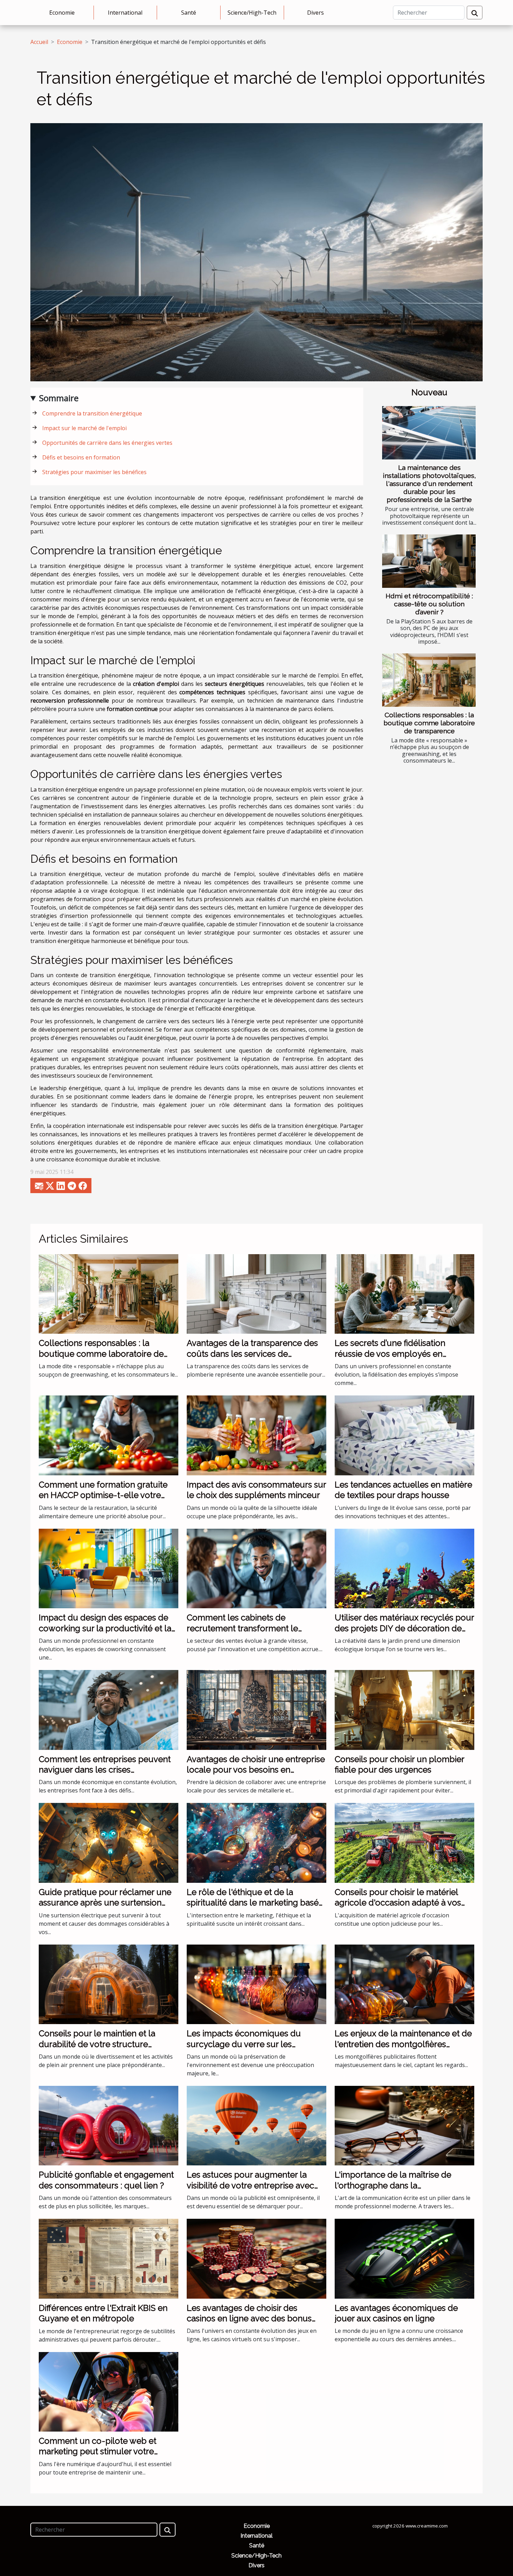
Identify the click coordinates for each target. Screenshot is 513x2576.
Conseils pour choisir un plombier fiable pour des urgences (399, 1764)
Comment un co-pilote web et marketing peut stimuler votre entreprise (98, 2451)
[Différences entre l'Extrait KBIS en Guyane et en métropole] (109, 2258)
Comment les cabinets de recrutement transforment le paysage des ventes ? (242, 1628)
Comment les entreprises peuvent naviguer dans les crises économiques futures (105, 1770)
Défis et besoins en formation (81, 457)
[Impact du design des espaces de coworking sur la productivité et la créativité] (109, 1568)
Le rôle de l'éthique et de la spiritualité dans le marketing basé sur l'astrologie (253, 1903)
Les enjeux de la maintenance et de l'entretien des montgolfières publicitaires (403, 2044)
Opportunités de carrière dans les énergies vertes (107, 443)
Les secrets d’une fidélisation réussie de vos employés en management (390, 1354)
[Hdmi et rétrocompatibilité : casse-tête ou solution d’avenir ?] (429, 561)
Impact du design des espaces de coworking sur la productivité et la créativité (105, 1628)
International (125, 13)
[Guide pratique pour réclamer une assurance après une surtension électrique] (109, 1842)
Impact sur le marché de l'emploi (84, 428)
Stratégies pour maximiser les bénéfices (94, 472)
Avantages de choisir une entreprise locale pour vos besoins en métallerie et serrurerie (256, 1770)
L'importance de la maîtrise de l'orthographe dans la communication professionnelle (396, 2185)
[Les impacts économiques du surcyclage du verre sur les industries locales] (256, 1984)
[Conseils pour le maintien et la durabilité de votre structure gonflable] (109, 1984)
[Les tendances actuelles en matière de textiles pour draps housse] (404, 1435)
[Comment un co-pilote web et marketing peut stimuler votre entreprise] (109, 2391)
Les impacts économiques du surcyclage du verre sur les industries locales (244, 2044)
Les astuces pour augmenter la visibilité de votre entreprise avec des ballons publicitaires (250, 2185)
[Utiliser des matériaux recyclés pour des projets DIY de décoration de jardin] (404, 1568)
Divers (315, 13)
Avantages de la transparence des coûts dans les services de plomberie (252, 1354)
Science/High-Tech (252, 13)
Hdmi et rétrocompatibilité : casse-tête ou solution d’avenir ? (429, 604)
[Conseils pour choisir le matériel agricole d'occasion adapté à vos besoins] (404, 1842)
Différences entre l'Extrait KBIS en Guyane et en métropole (103, 2313)
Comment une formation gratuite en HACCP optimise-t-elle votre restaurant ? (103, 1495)
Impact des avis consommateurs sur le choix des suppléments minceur (256, 1490)
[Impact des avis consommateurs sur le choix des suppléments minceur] (256, 1435)
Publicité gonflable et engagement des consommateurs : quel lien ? (106, 2180)
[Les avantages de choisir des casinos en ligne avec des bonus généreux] (256, 2258)
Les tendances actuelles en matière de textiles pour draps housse (403, 1490)
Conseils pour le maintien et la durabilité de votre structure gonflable (97, 2044)
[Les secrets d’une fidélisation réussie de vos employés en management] (404, 1293)
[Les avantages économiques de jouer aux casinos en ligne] (404, 2258)
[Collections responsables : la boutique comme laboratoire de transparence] (429, 680)
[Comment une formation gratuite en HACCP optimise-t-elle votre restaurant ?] (109, 1435)
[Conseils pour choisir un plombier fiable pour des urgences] (404, 1709)
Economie (62, 13)
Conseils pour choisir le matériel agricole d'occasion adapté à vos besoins (398, 1903)
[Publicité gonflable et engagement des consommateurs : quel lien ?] (109, 2125)
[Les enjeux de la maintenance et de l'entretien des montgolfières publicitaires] (404, 1984)
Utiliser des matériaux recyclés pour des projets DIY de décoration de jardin (404, 1628)
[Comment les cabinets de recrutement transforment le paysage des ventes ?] (256, 1568)
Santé (189, 13)
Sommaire (59, 398)
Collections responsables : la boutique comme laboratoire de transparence (429, 723)
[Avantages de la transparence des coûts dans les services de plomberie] (256, 1293)
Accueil (39, 42)
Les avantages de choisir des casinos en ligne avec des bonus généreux (249, 2319)
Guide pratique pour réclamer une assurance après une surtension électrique (105, 1903)
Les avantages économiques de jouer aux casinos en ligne (396, 2313)
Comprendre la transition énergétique (92, 413)
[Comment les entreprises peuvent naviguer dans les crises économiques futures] (109, 1709)
